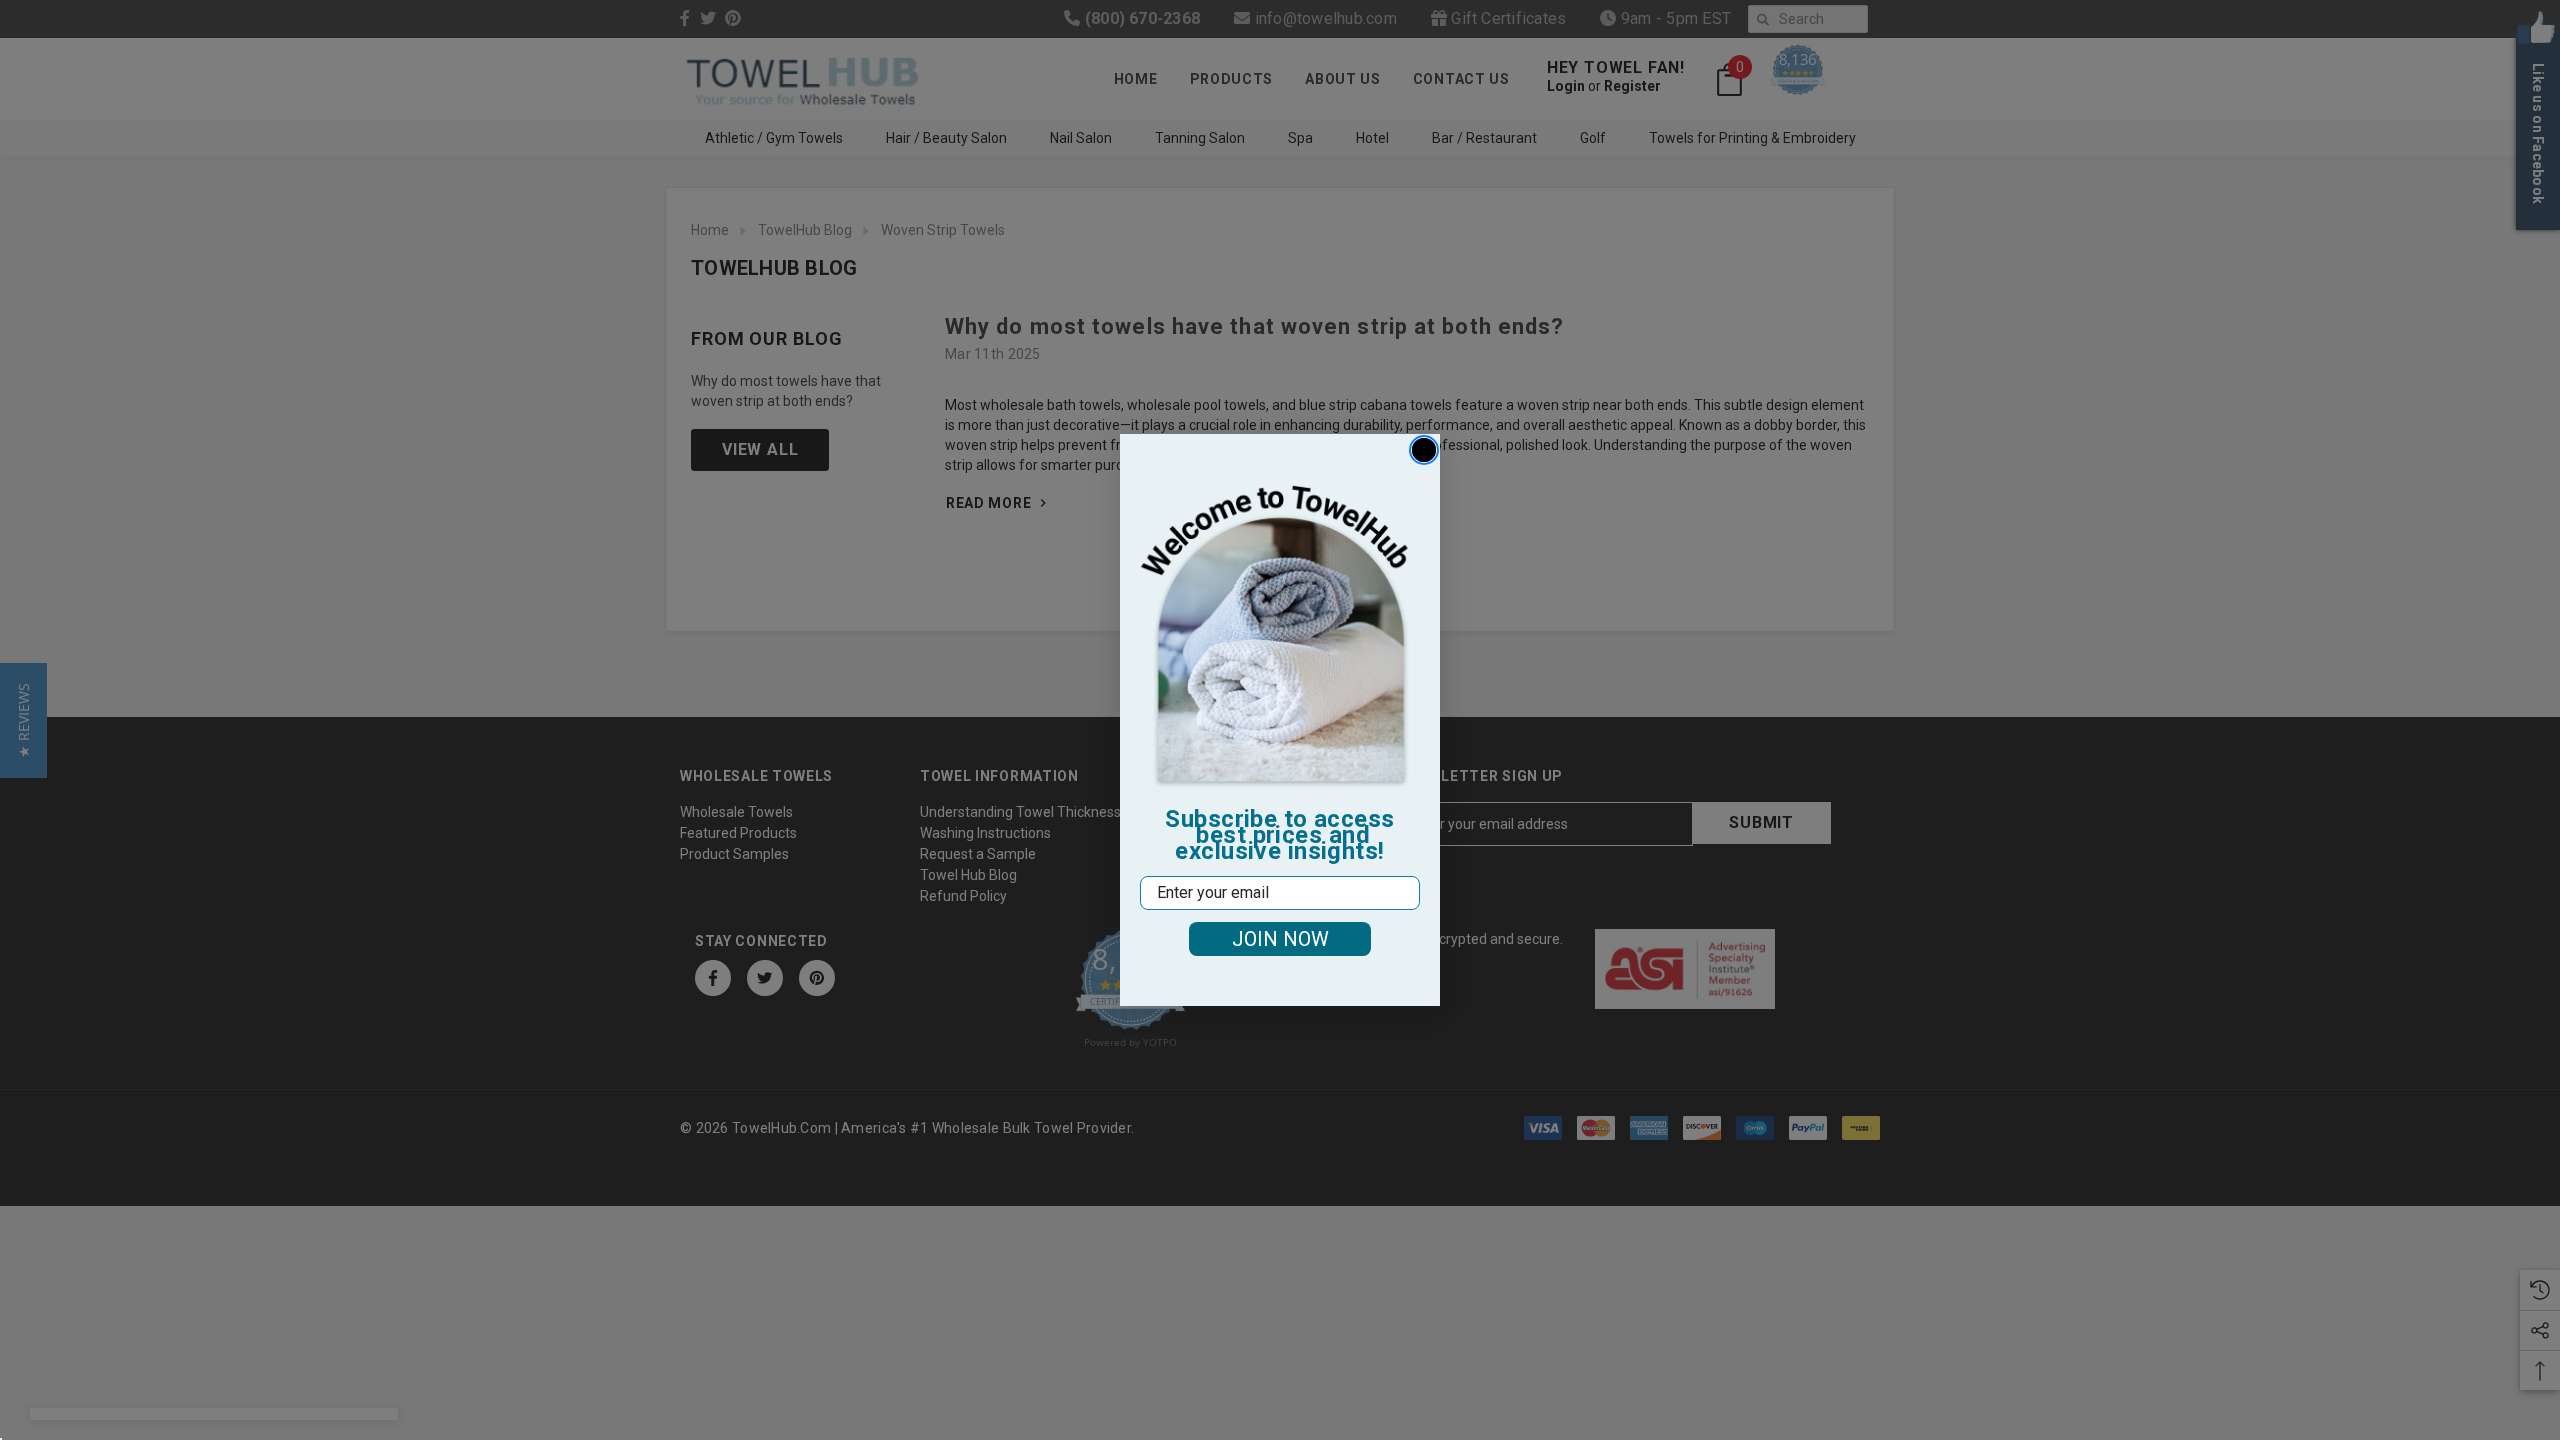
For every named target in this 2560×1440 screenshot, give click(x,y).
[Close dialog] (1424, 450)
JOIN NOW (1280, 939)
